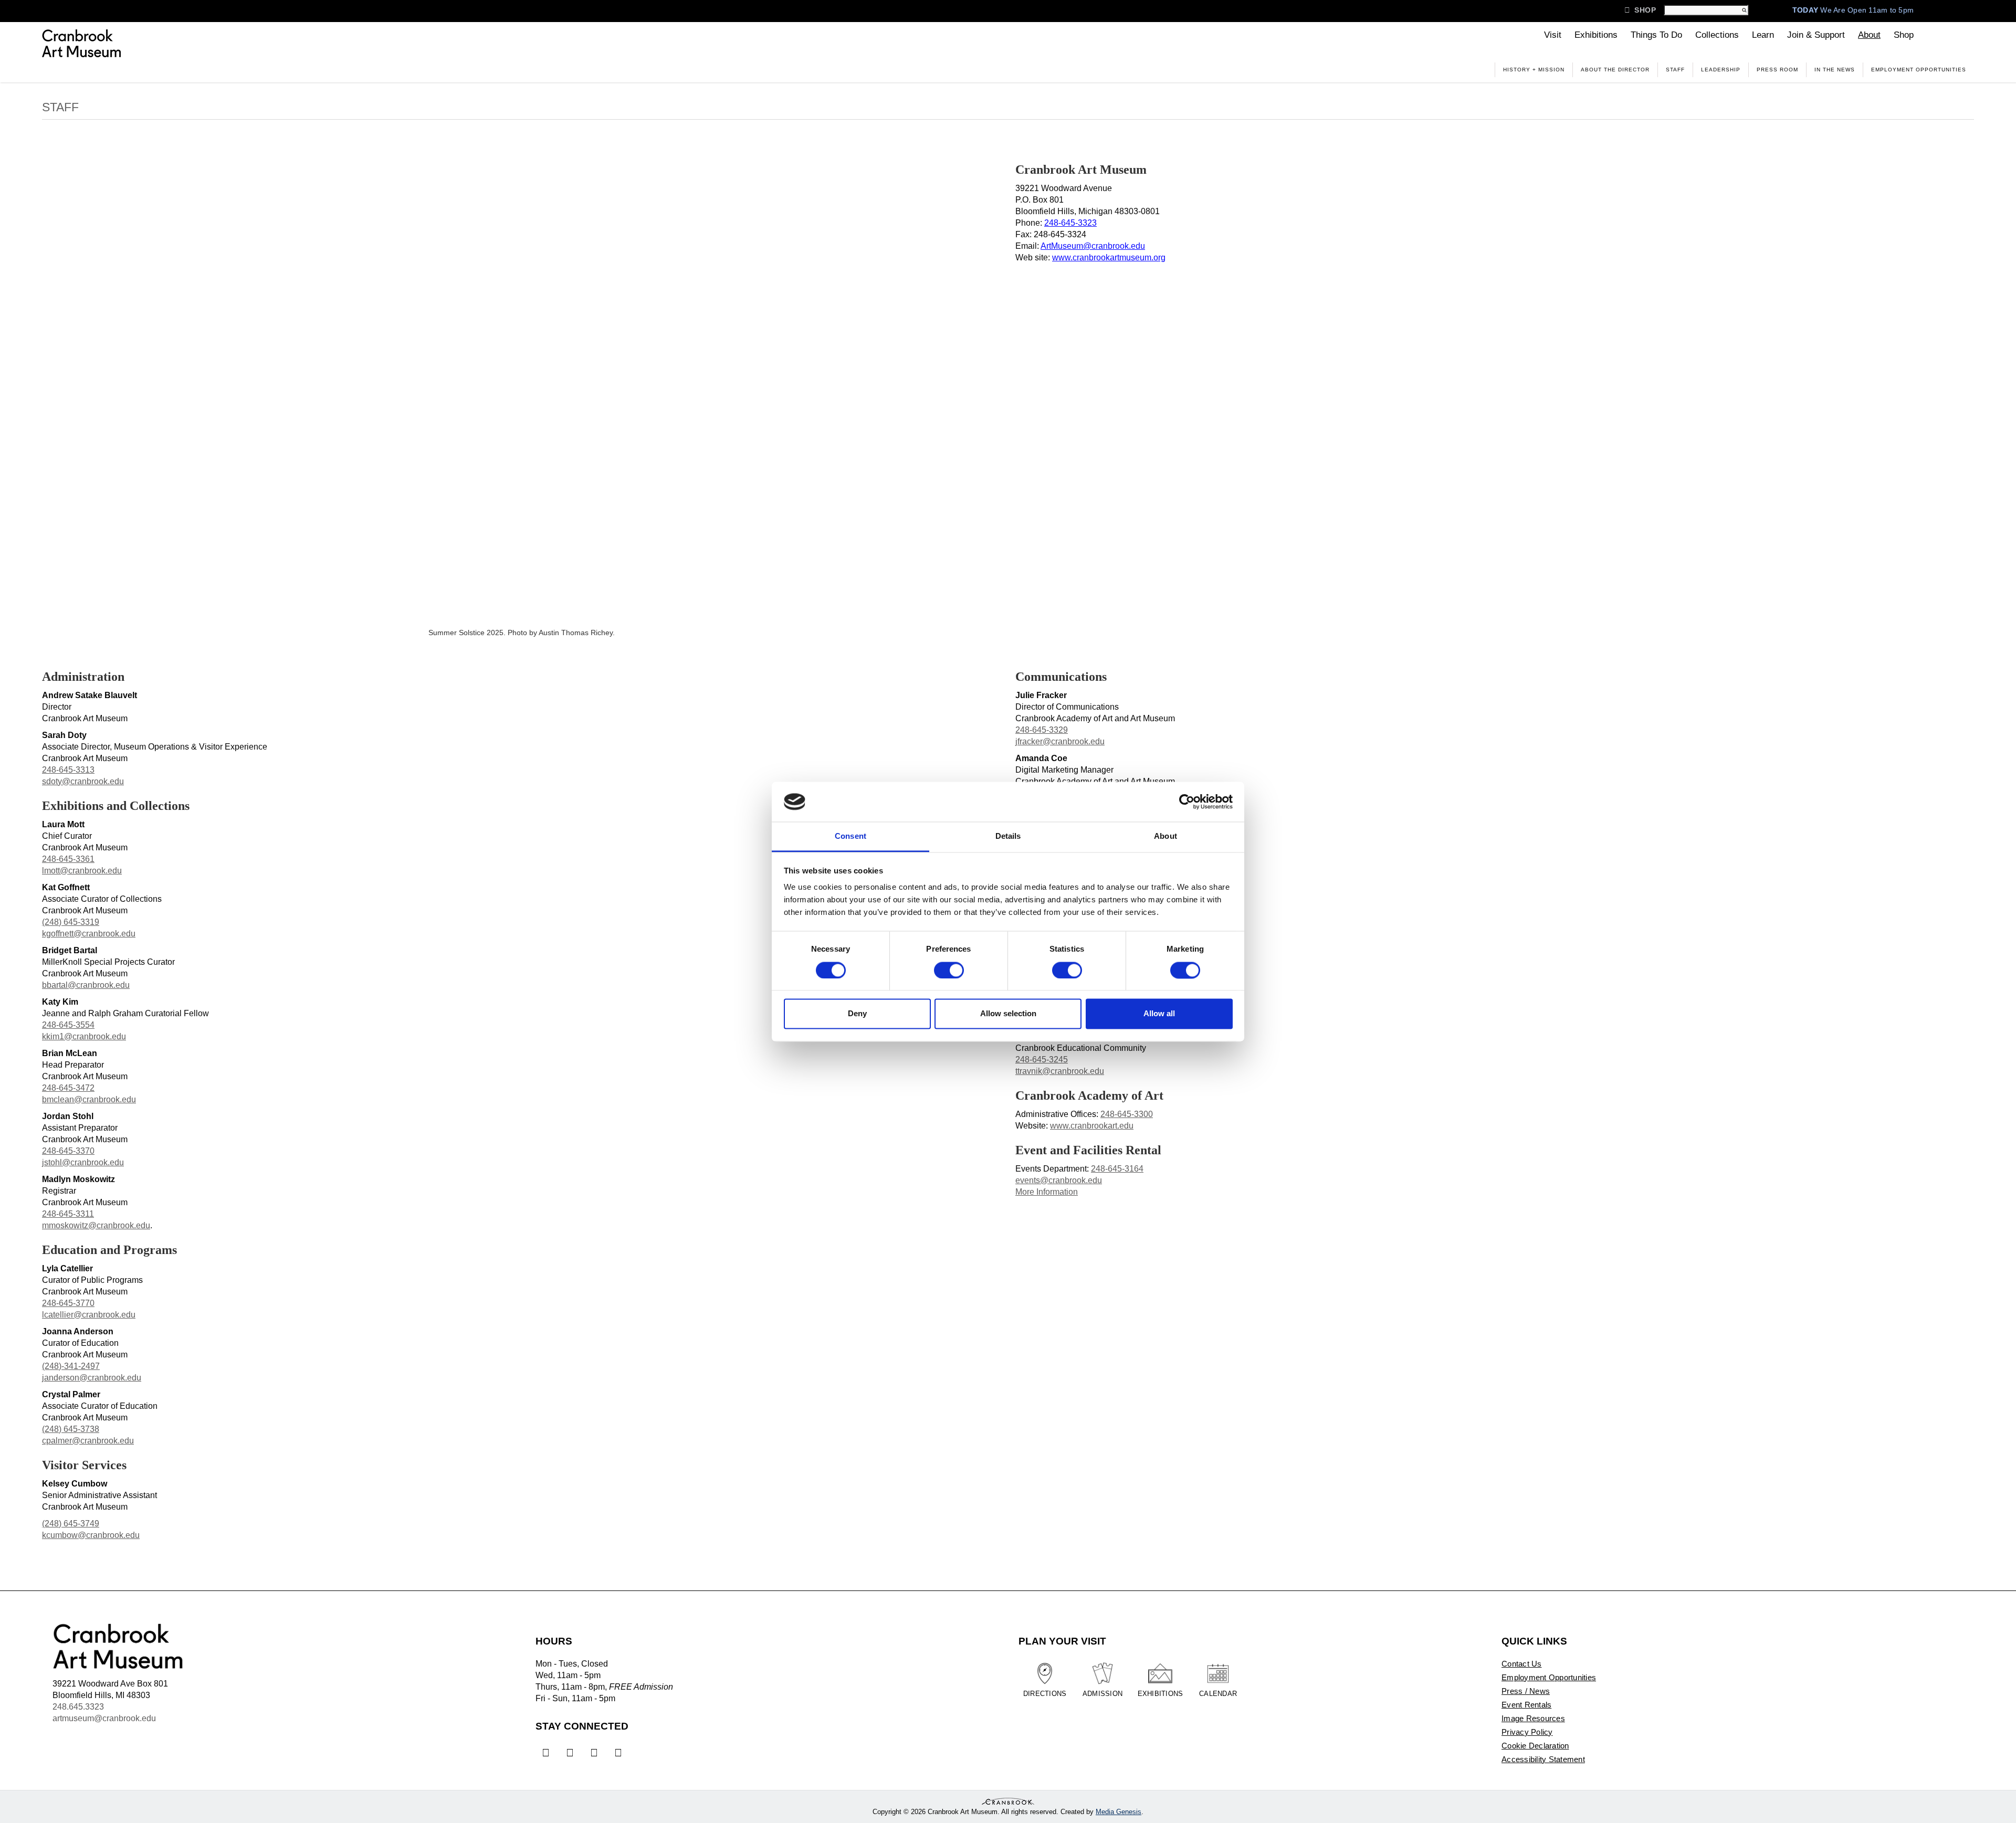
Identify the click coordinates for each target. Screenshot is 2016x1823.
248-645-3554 (68, 1025)
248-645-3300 (1127, 1114)
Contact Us (1522, 1664)
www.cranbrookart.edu (1092, 1126)
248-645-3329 (1042, 730)
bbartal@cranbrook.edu (86, 985)
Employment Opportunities (1919, 70)
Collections (1717, 35)
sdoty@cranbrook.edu (83, 781)
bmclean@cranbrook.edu (89, 1099)
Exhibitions (1596, 35)
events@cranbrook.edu (1059, 1180)
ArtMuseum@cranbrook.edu (1093, 246)
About (1869, 35)
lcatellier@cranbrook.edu (89, 1315)
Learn (1763, 35)
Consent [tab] (850, 836)
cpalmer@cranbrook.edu (88, 1441)
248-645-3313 (68, 770)
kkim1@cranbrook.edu (84, 1036)
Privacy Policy (1527, 1732)
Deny (857, 1014)
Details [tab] (1008, 836)
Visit (1553, 35)
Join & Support (1816, 35)
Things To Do (1656, 35)
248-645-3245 (1042, 1060)
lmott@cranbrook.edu (82, 871)
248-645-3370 (68, 1151)
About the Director (1615, 70)
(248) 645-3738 (71, 1429)
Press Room (1777, 70)
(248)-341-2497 (71, 1366)
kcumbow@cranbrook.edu (91, 1535)
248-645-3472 (68, 1088)
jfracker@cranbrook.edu (1060, 741)
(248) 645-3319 (71, 922)
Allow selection (1008, 1014)
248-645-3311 (68, 1214)
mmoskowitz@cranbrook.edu (96, 1225)
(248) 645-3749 (71, 1524)
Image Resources (1533, 1718)
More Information (1047, 1192)
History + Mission (1534, 70)
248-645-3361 (68, 859)
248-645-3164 (1117, 1169)
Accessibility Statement (1543, 1759)
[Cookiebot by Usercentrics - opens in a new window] (1187, 802)
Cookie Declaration (1535, 1746)
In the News (1835, 70)
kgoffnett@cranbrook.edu (89, 934)
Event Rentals (1526, 1705)
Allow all (1159, 1014)
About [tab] (1165, 836)
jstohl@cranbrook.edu (83, 1162)
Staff (1675, 70)
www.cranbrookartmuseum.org (1109, 257)
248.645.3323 (78, 1707)
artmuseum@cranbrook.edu (104, 1718)
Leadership (1721, 70)
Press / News (1526, 1691)
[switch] (949, 970)
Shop (1640, 10)
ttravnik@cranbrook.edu (1060, 1071)
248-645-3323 (1070, 223)
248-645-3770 (68, 1303)
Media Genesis (1119, 1812)
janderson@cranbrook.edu (92, 1378)
